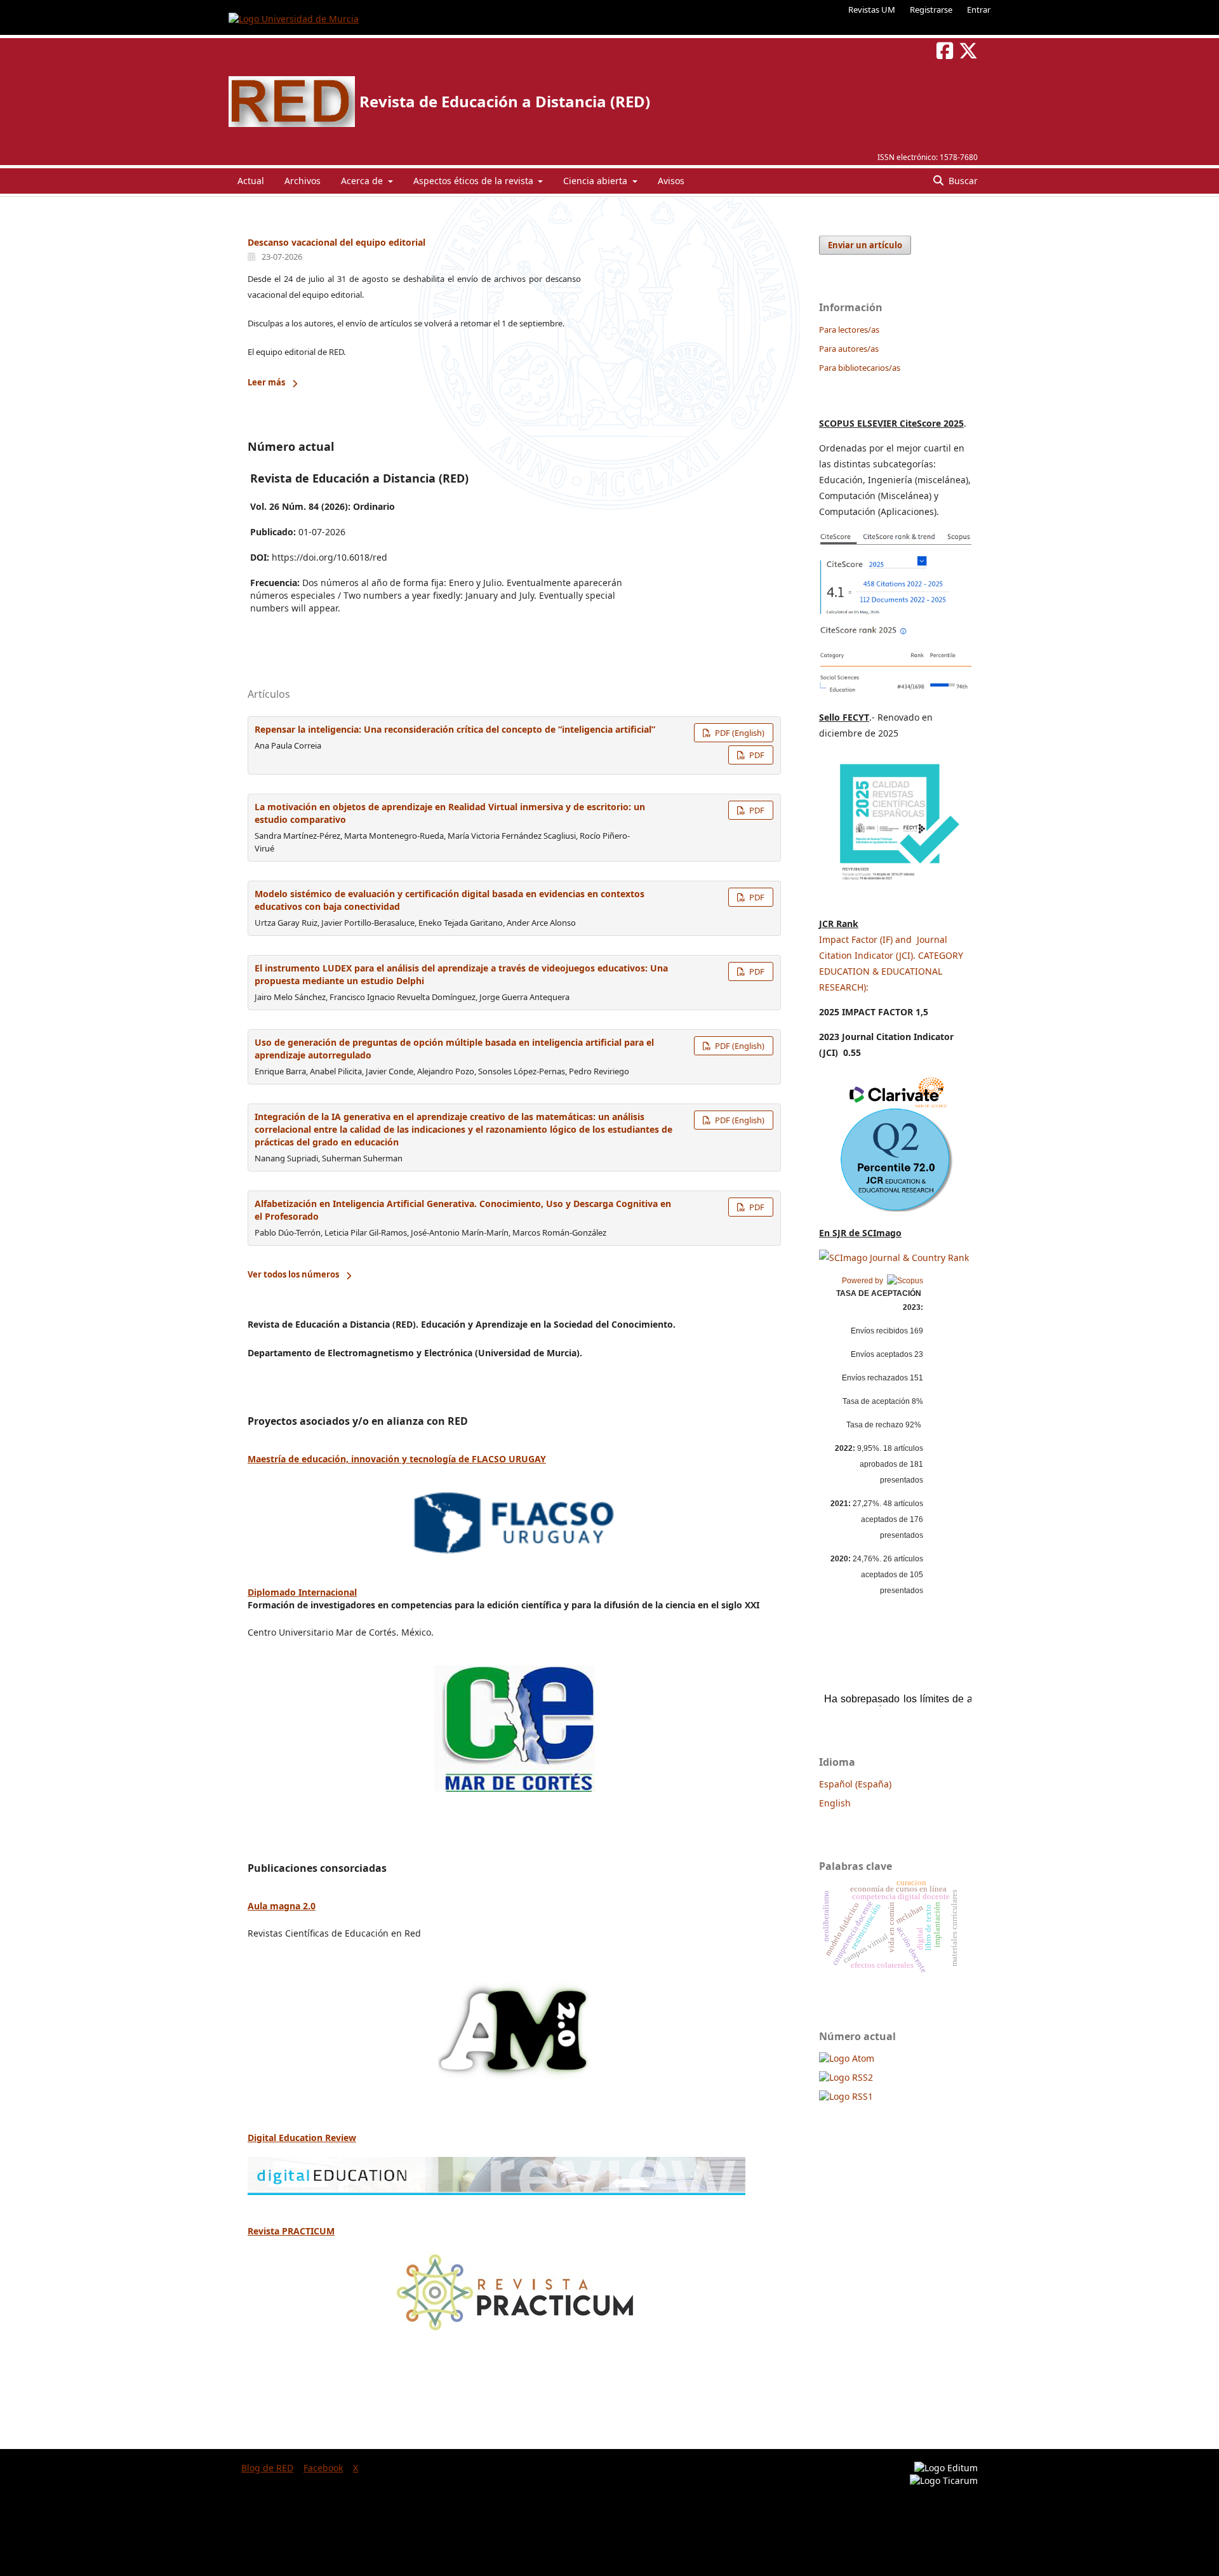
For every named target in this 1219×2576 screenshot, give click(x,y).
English (835, 1803)
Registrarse (931, 10)
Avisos (671, 181)
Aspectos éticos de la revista (475, 181)
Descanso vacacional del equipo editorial (336, 242)
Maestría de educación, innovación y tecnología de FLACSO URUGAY (397, 1459)
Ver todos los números (293, 1274)
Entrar (979, 10)
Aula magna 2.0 (282, 1906)
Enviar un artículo (865, 245)
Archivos (303, 181)
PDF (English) (739, 733)
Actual (251, 181)
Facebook (323, 2468)
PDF (756, 755)
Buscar (962, 181)
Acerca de (363, 181)
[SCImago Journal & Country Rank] (894, 1258)
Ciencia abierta (596, 181)
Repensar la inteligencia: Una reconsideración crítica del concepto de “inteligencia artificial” (455, 729)
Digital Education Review (302, 2138)
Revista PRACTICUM (291, 2231)
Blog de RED (267, 2468)
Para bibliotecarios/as (860, 368)
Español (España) (855, 1784)
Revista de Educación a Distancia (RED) (505, 101)
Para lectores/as (849, 330)
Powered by (864, 1281)
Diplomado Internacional (302, 1592)
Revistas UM (872, 10)
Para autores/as (849, 349)
